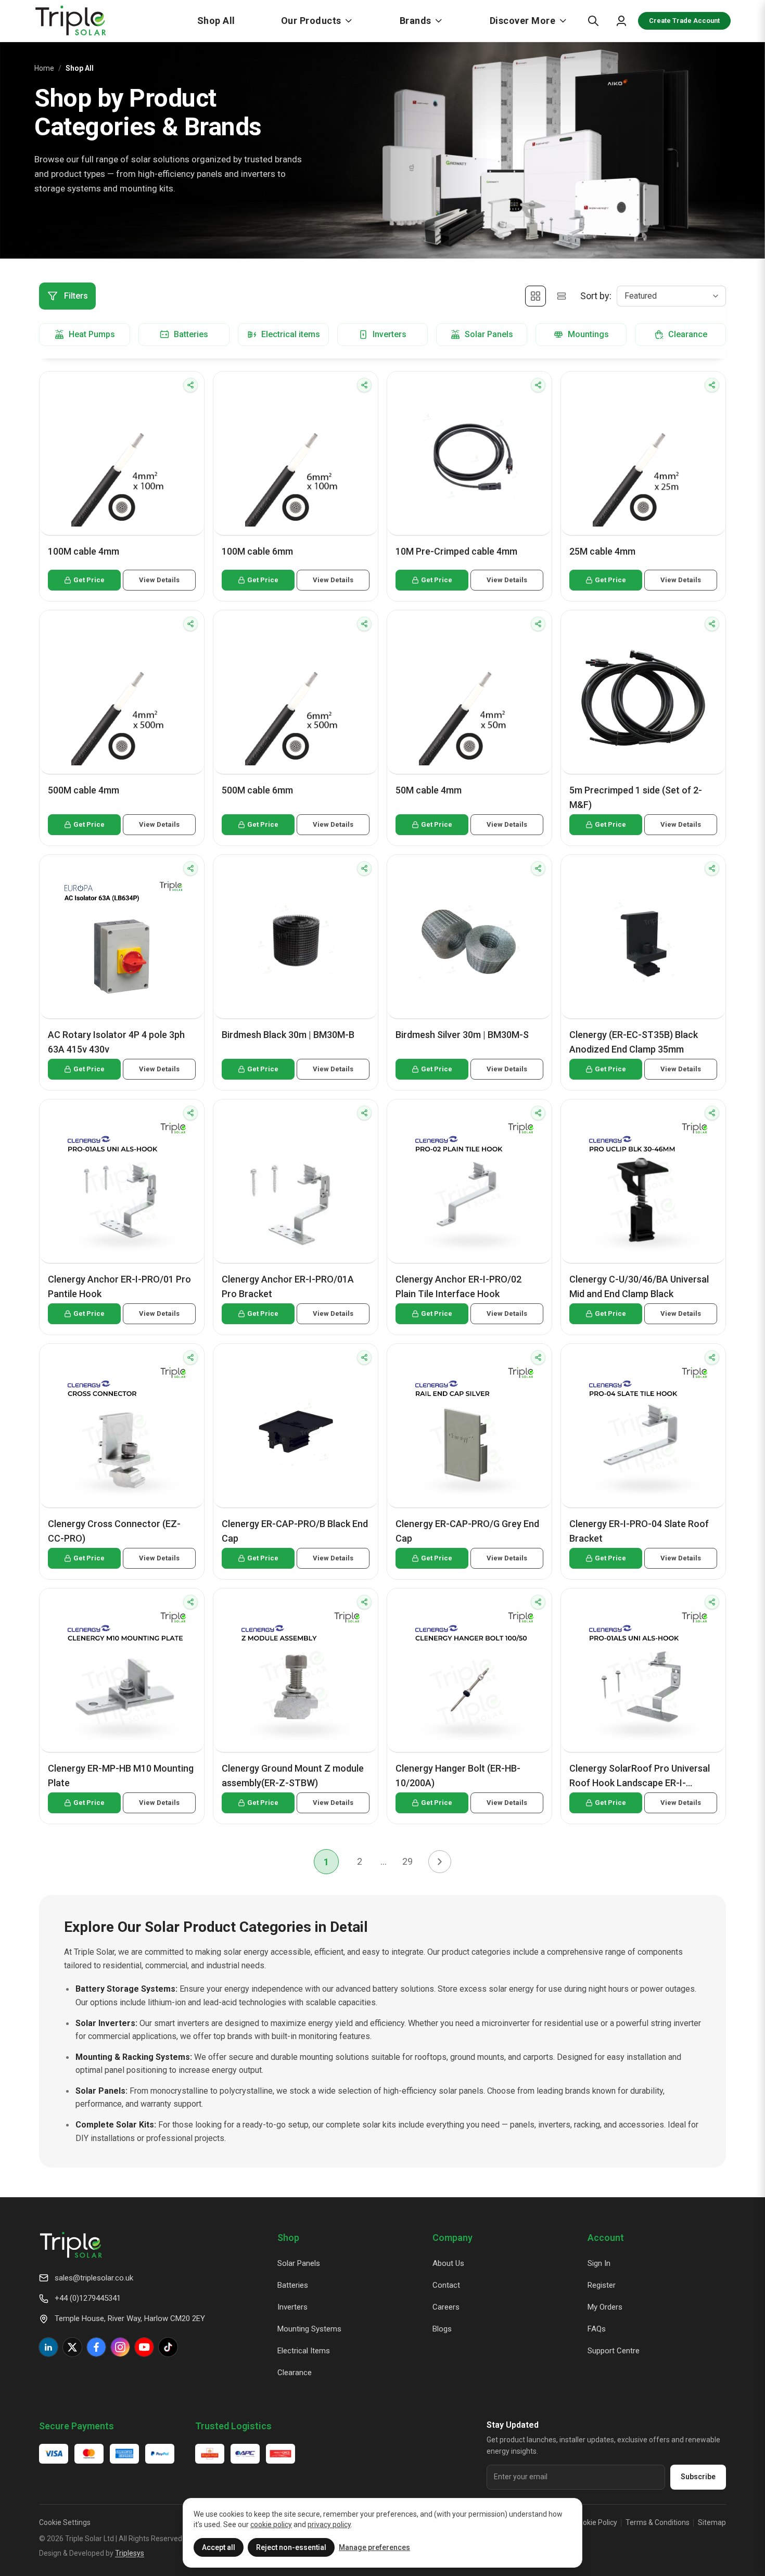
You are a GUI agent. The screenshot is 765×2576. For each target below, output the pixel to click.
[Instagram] (120, 2347)
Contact (446, 2285)
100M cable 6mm (257, 551)
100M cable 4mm (84, 551)
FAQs (597, 2329)
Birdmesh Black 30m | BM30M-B (288, 1035)
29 (407, 1861)
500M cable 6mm (257, 790)
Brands (416, 21)
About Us (448, 2263)
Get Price (89, 580)
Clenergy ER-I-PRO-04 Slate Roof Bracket (639, 1531)
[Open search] (593, 21)
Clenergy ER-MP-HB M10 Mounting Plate (121, 1776)
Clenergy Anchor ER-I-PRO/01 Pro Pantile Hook (119, 1286)
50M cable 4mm (429, 790)
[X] (72, 2347)
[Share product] (190, 385)
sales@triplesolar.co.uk (94, 2278)
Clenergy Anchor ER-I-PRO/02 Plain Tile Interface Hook (458, 1286)
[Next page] (440, 1862)
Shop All (216, 21)
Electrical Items (304, 2351)
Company (452, 2238)
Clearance (295, 2373)
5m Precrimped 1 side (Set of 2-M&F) (636, 797)
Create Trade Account (684, 21)
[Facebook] (96, 2347)
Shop (288, 2238)
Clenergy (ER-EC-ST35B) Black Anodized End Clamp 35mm (634, 1042)
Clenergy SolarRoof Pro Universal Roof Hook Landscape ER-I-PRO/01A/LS (640, 1777)
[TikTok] (168, 2347)
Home (44, 68)
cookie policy (271, 2524)
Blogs (442, 2329)
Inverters (292, 2307)
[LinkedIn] (48, 2347)
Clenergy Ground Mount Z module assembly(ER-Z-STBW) (293, 1776)
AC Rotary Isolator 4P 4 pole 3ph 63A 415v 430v (116, 1042)
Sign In (599, 2263)
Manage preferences (374, 2547)
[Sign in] (621, 21)
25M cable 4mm (602, 551)
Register (602, 2285)
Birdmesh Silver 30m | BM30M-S (462, 1035)
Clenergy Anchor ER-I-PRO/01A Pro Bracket (288, 1286)
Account (606, 2238)
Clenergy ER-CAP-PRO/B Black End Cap (295, 1531)
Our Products (311, 21)
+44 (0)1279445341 (88, 2298)
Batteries (293, 2285)
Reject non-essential (291, 2547)
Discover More (523, 21)
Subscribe (698, 2477)
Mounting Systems (309, 2329)
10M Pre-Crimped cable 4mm (456, 551)
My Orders (605, 2307)
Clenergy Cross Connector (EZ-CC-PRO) (114, 1531)
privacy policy (329, 2524)
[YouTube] (144, 2347)
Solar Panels (299, 2263)
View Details (159, 580)
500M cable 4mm (84, 790)
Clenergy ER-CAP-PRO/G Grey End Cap (467, 1531)
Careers (446, 2307)
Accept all (219, 2547)
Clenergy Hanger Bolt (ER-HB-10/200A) (458, 1776)
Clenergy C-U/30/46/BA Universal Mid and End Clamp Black (639, 1286)
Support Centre (614, 2351)
